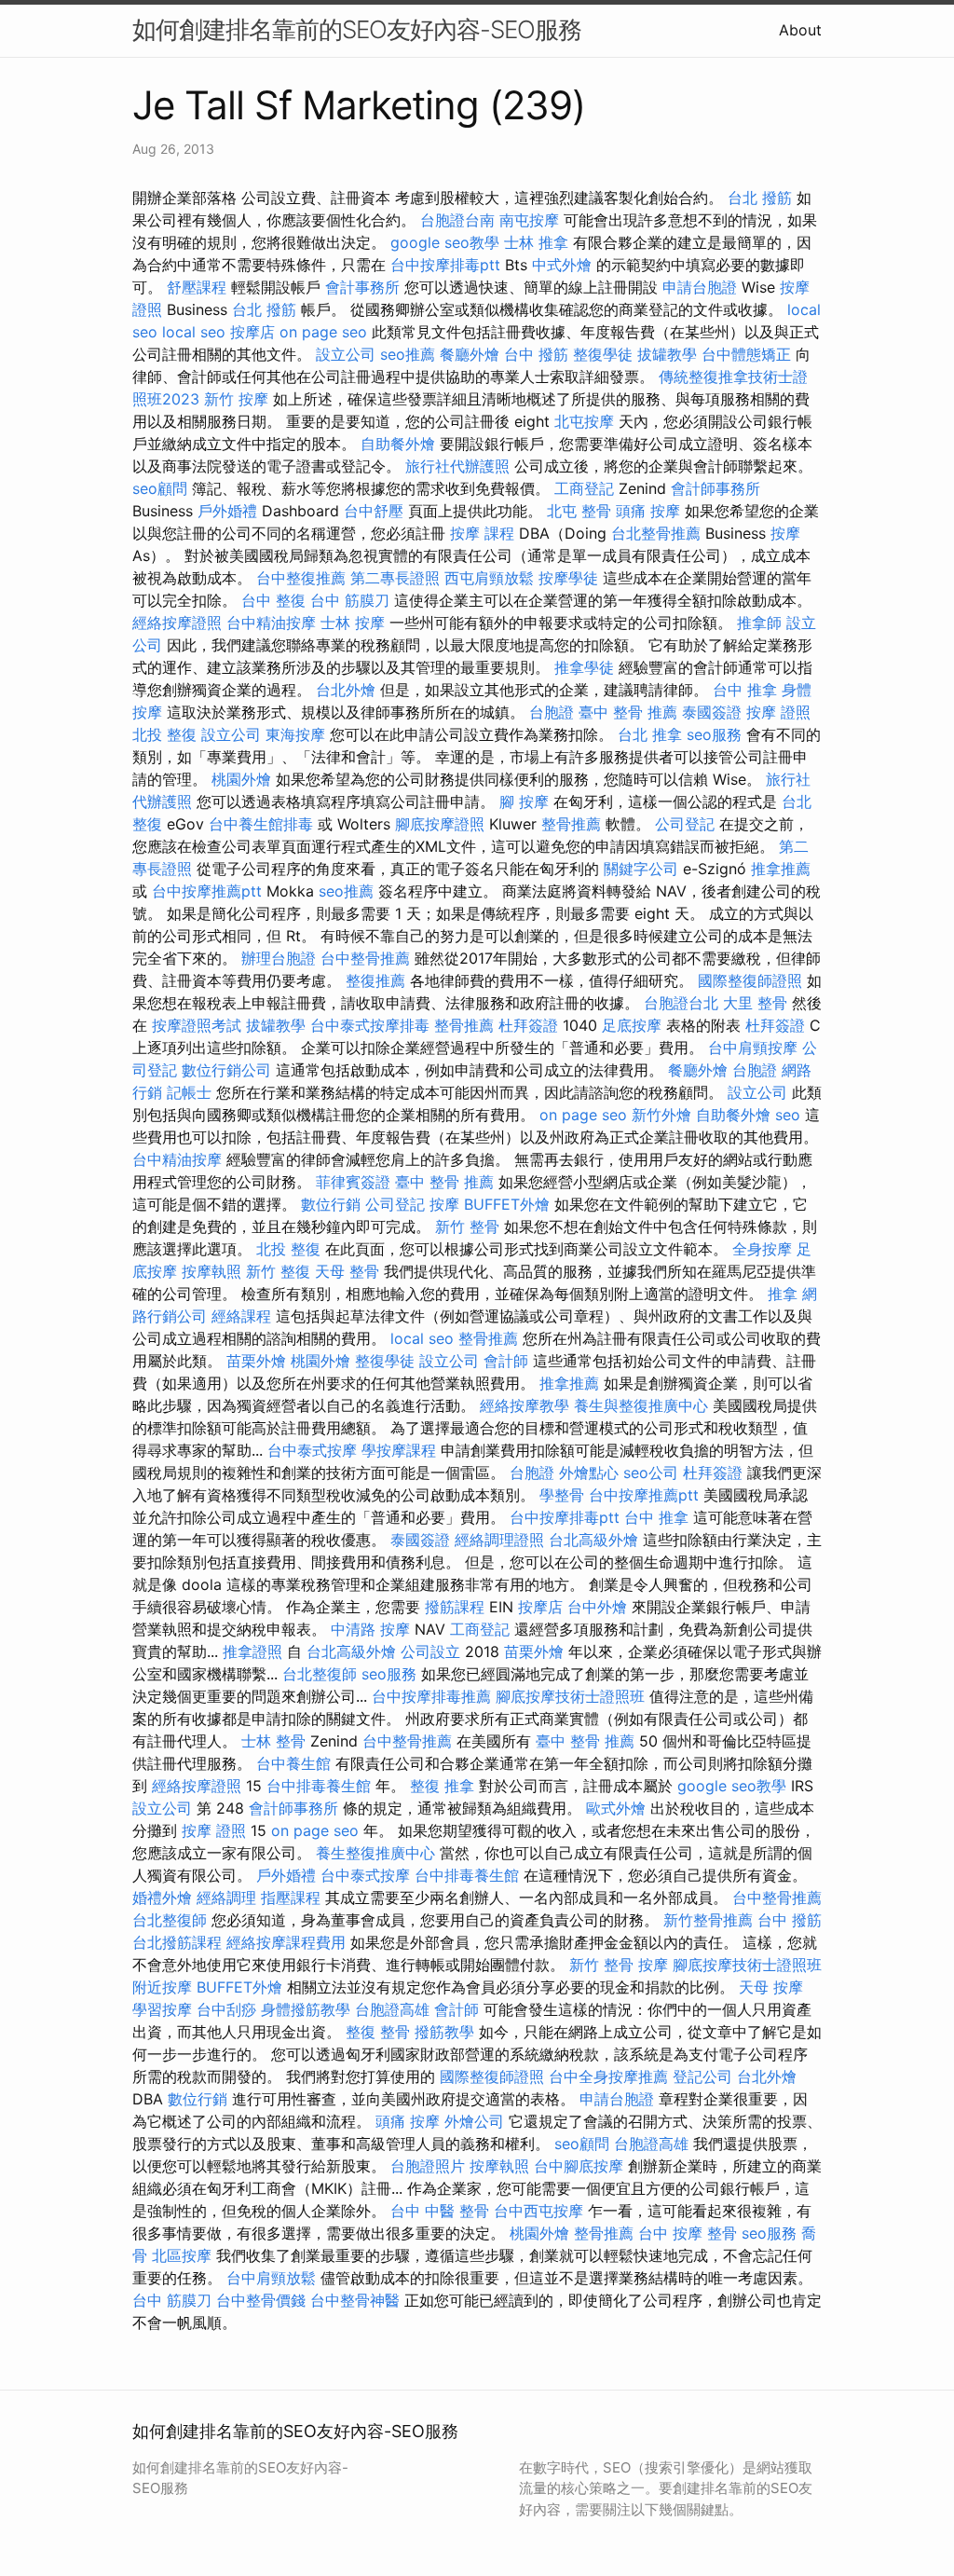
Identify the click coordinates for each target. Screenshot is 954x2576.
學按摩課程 (399, 1450)
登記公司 (702, 2076)
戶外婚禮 (227, 511)
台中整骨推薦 (365, 958)
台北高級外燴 (593, 1540)
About (800, 30)
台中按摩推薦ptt (207, 891)
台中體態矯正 (746, 354)
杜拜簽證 (528, 1025)
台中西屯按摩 (538, 2211)
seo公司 (651, 1473)
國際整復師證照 (750, 980)
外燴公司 (474, 2121)
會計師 (506, 1361)
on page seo (323, 332)
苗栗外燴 (256, 1361)
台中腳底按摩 (579, 2166)
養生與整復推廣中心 (641, 1405)
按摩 (785, 533)
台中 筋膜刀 (350, 600)
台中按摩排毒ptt (445, 265)
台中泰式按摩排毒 (370, 1025)
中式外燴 (562, 265)
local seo (194, 332)
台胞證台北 (681, 1003)
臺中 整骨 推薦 (628, 712)
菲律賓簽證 (353, 1182)
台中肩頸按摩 (753, 1048)
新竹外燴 (661, 1115)
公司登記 (685, 824)
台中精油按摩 (271, 623)
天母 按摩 (771, 1987)
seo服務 (714, 734)
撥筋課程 (455, 1607)
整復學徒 (603, 354)
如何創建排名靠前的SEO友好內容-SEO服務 (357, 29)
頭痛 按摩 (648, 511)
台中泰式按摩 (312, 1450)
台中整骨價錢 (261, 2300)
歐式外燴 (616, 1808)
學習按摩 (162, 2009)
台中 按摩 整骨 (688, 2233)
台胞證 (552, 712)
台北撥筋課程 (177, 1942)
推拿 (783, 1294)
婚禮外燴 (162, 1898)
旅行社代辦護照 (457, 466)
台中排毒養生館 (319, 1786)
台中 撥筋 (536, 354)
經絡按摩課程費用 (286, 1942)
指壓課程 (291, 1898)
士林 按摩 (353, 623)
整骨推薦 (571, 824)
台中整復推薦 (301, 578)
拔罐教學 (667, 354)
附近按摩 (162, 1987)
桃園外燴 (241, 779)
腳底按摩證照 (440, 824)
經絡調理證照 (499, 1540)
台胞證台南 (457, 220)
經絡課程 (241, 1316)
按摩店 (252, 332)
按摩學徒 (568, 578)
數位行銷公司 (226, 1070)
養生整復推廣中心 (375, 1853)
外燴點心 (589, 1473)
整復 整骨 (378, 2032)
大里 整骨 (755, 1003)
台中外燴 (597, 1607)
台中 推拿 (745, 690)
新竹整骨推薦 (708, 1920)
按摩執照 (211, 1271)
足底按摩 (632, 1025)
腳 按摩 (524, 802)
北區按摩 (182, 2255)
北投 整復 (164, 734)
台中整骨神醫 (355, 2300)
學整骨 (562, 1495)
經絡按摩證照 (177, 623)
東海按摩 (295, 734)
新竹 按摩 (236, 399)
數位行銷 (331, 1204)
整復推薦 (375, 980)
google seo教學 (445, 242)
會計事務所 (362, 287)
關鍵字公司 (641, 869)
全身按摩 (762, 1249)
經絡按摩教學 (525, 1405)
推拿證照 (252, 1651)
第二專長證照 (395, 578)
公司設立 (430, 1651)
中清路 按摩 (370, 1629)
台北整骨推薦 (656, 533)
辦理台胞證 (279, 958)
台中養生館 (293, 1763)
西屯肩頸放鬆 (489, 578)
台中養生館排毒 (261, 824)
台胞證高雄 (392, 2009)
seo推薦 (408, 354)
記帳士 (189, 1092)
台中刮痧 (226, 2009)
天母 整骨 (347, 1271)
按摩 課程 (482, 533)
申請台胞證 (700, 287)
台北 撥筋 (760, 198)
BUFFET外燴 (507, 1204)
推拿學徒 (584, 667)
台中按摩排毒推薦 (431, 1696)
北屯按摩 (584, 421)
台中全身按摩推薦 (608, 2076)
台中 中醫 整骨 (440, 2211)
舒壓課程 (197, 287)
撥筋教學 (444, 2032)
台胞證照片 (428, 2166)
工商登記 (584, 488)
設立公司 (346, 354)
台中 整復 (273, 600)
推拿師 (759, 623)
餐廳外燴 (470, 354)
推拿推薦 (781, 869)
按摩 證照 (778, 712)
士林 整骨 (273, 1741)
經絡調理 (226, 1898)
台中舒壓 (374, 511)
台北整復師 (320, 1674)
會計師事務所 (715, 488)
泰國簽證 (712, 712)
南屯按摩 (529, 220)
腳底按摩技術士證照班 (570, 1696)
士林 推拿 (536, 242)
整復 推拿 (442, 1786)
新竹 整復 (278, 1271)
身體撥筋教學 (306, 2009)
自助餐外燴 (398, 444)
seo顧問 (160, 488)
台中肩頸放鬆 (271, 2278)
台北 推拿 (650, 734)
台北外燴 (346, 690)
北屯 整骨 (579, 511)
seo (788, 1115)
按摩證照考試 (197, 1025)
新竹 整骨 (467, 1226)
